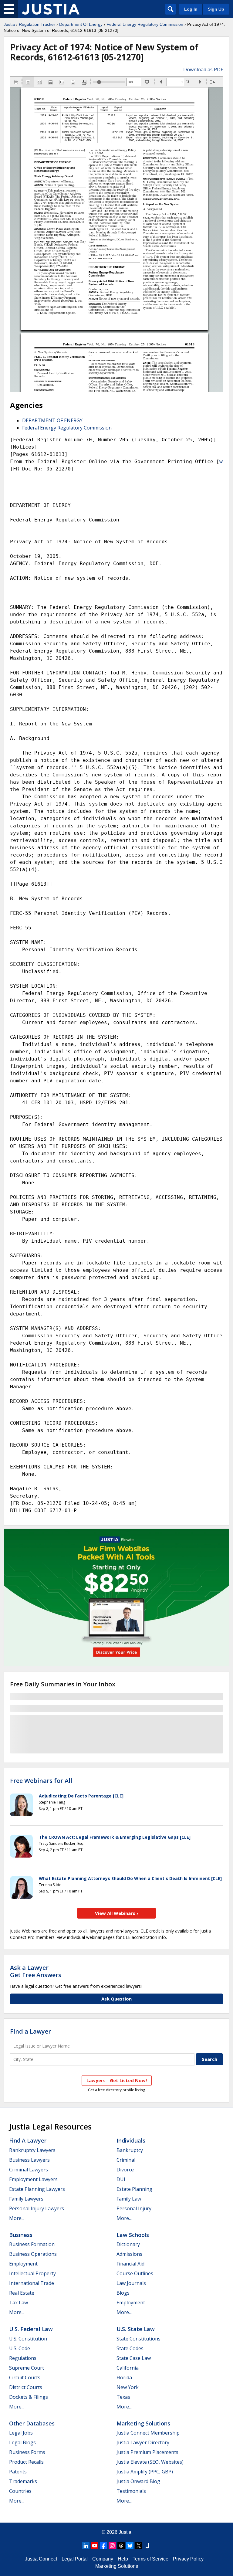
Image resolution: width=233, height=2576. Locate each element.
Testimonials (131, 2491)
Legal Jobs (21, 2433)
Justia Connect (41, 2559)
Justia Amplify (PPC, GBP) (145, 2472)
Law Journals (131, 2283)
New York (128, 2387)
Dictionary (128, 2244)
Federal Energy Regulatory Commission (145, 24)
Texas (123, 2397)
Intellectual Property (32, 2273)
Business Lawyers (29, 2160)
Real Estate (22, 2293)
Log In (191, 9)
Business (21, 2235)
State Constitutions (138, 2339)
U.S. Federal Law (31, 2329)
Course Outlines (135, 2273)
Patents (18, 2472)
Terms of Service (150, 2559)
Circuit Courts (25, 2377)
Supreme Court (27, 2368)
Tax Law (19, 2303)
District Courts (26, 2387)
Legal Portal (75, 2559)
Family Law (129, 2199)
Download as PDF (203, 70)
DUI (121, 2179)
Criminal (126, 2160)
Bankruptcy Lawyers (32, 2150)
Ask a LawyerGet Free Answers (36, 1971)
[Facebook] (103, 2546)
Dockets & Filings (29, 2397)
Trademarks (23, 2481)
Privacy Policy (188, 2559)
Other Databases (32, 2423)
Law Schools (133, 2235)
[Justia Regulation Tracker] (51, 9)
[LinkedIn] (86, 2546)
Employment (23, 2264)
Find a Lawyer (30, 2031)
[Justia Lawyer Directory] (147, 2546)
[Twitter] (139, 2546)
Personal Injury (134, 2208)
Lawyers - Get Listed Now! (117, 2080)
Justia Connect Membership (148, 2433)
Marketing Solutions (143, 2423)
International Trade (32, 2283)
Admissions (129, 2254)
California (128, 2368)
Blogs (123, 2293)
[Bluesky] (130, 2546)
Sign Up (216, 9)
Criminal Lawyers (29, 2170)
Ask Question (116, 1999)
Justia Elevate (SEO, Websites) (150, 2462)
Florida (124, 2377)
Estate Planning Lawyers (37, 2189)
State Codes (130, 2348)
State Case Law (134, 2358)
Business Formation (32, 2244)
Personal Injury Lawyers (37, 2208)
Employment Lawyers (33, 2179)
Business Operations (33, 2254)
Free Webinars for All (41, 1781)
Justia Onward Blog (138, 2481)
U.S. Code (20, 2348)
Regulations (23, 2358)
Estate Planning (134, 2189)
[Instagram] (112, 2546)
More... (17, 2218)
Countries (20, 2491)
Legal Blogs (22, 2442)
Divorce (125, 2170)
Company (103, 2559)
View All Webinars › (117, 1913)
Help (123, 2559)
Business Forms (27, 2452)
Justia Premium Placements (147, 2452)
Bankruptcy (130, 2150)
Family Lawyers (26, 2199)
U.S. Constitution (28, 2339)
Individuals (131, 2140)
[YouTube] (95, 2546)
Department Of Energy (81, 24)
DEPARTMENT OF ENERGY (52, 420)
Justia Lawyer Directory (143, 2442)
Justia (9, 24)
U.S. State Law (136, 2329)
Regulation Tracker (37, 24)
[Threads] (121, 2546)
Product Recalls (26, 2462)
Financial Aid (130, 2264)
